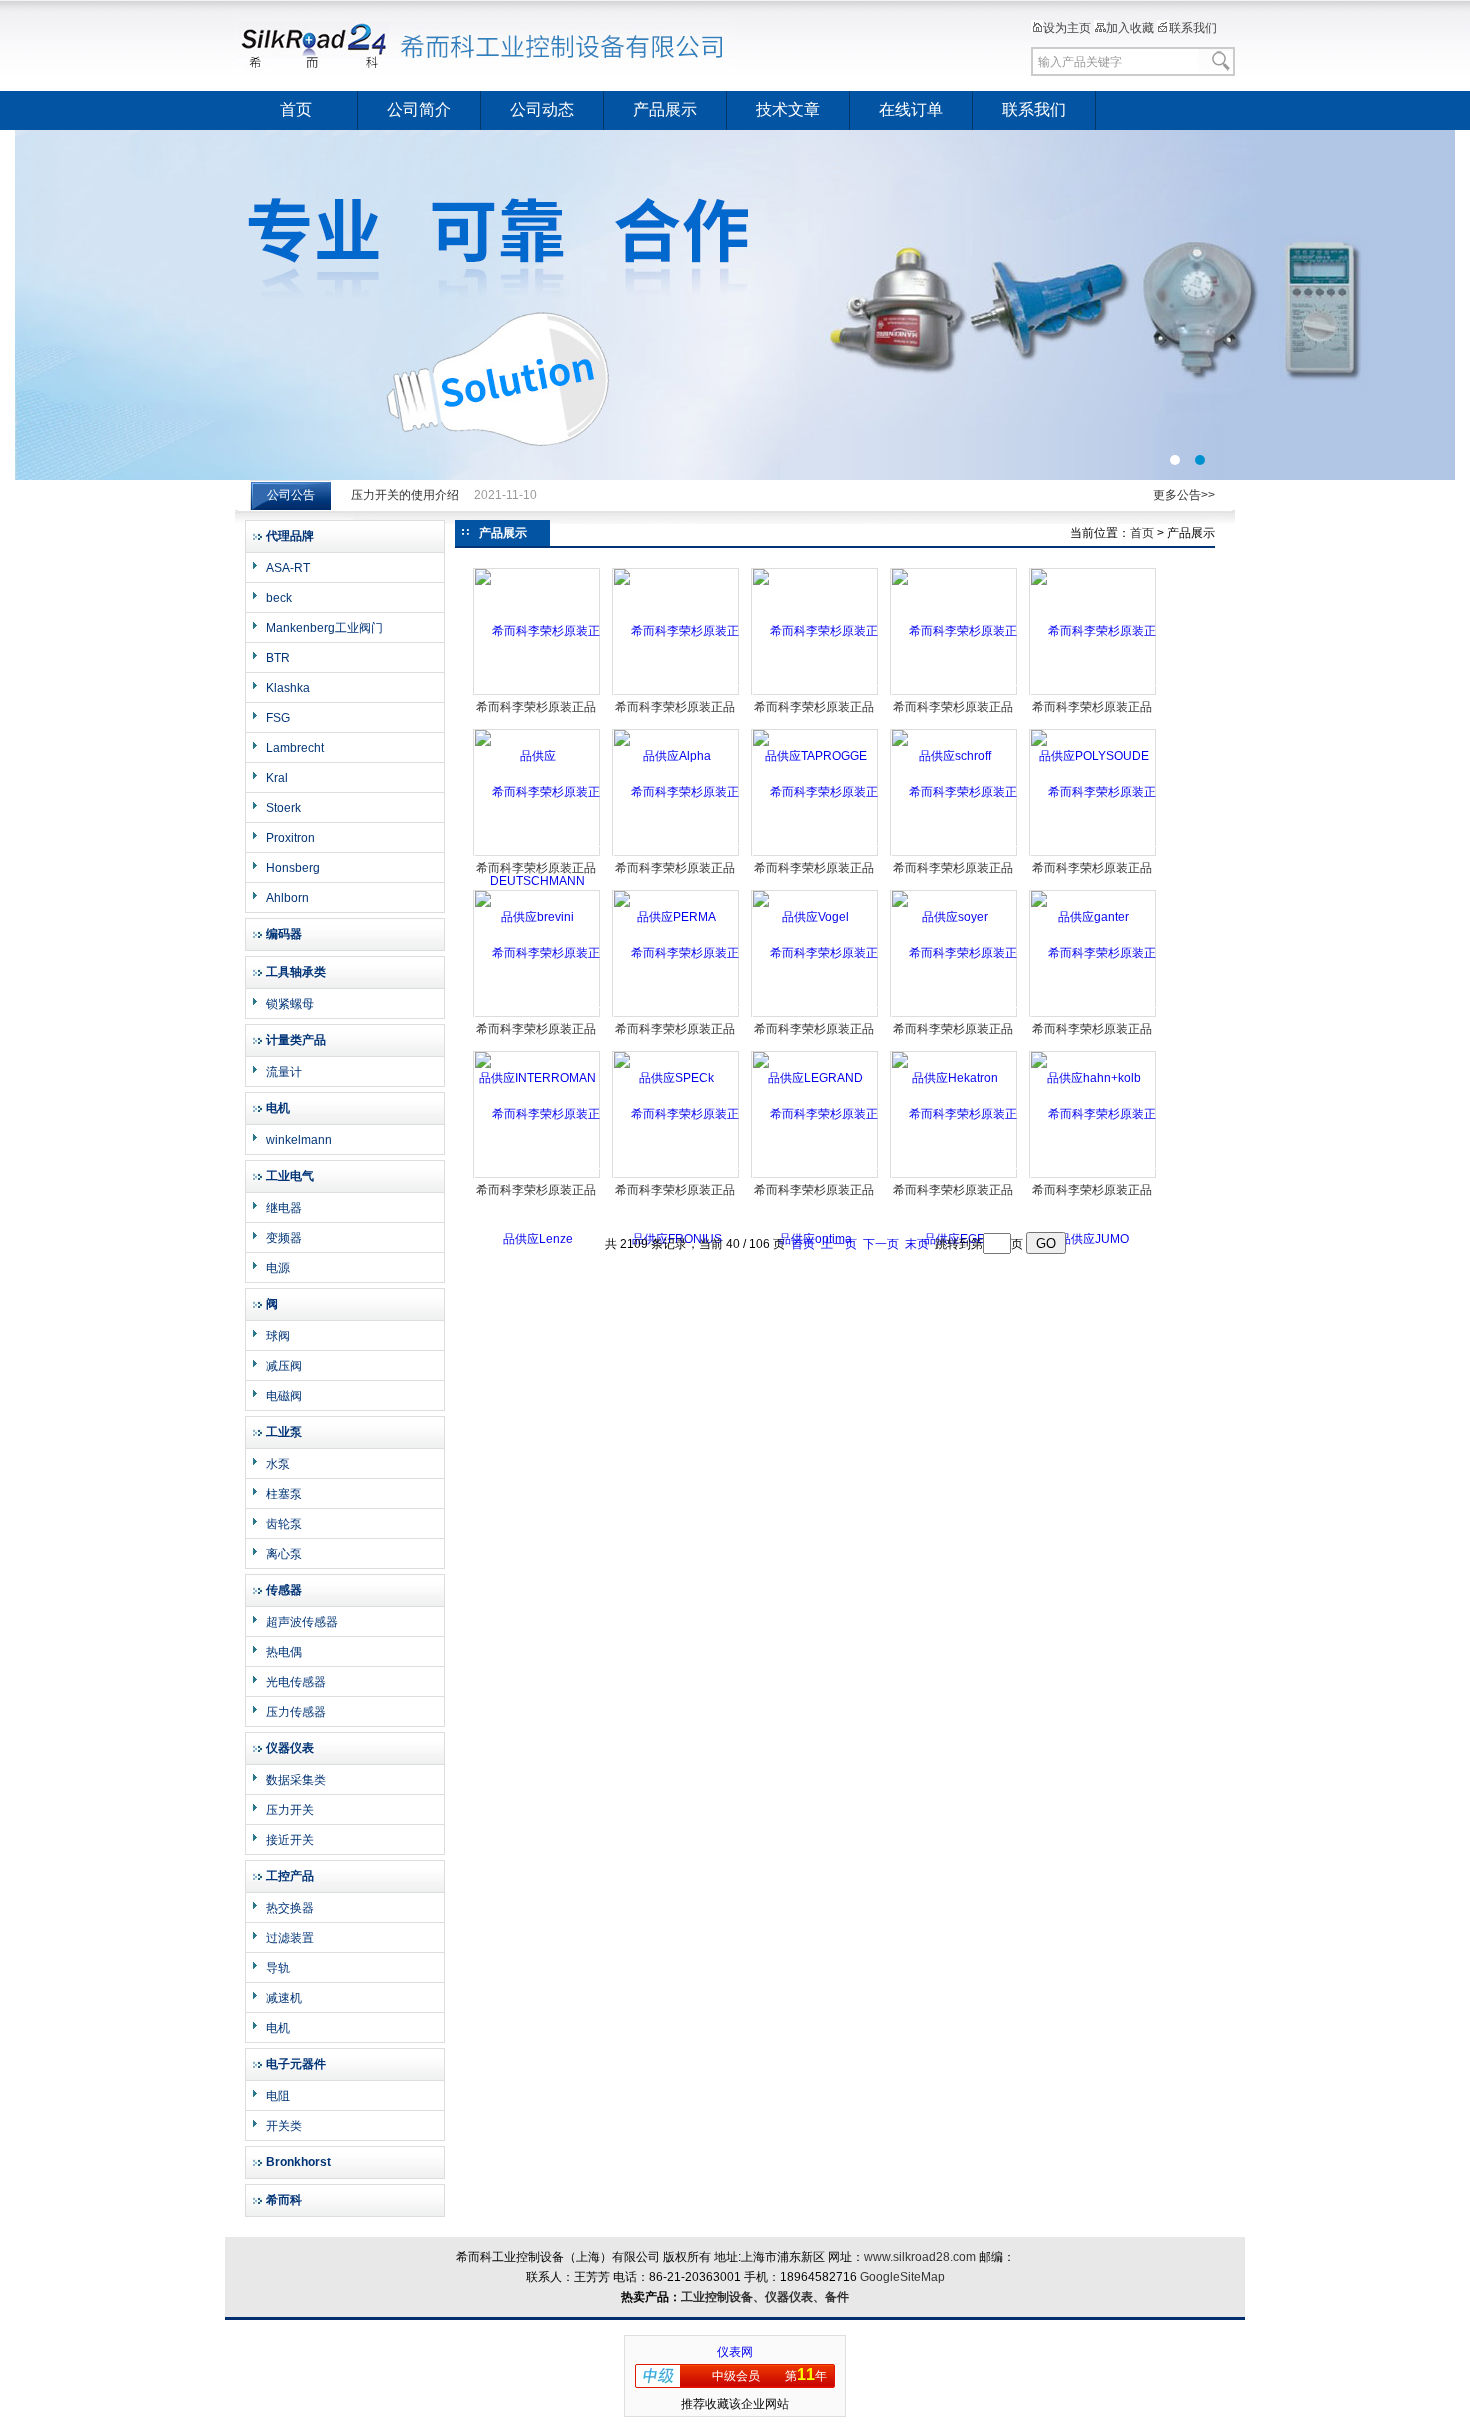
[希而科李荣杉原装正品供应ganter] (1093, 854)
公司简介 (419, 109)
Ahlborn (287, 898)
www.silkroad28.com (920, 2257)
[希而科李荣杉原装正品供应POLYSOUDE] (1093, 693)
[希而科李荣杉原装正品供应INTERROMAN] (537, 1015)
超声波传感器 (302, 1622)
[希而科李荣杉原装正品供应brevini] (537, 854)
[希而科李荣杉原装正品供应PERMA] (676, 854)
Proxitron (290, 838)
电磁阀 (284, 1396)
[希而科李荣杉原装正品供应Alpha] (676, 693)
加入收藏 (1130, 28)
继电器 (284, 1208)
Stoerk (283, 808)
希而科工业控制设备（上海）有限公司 (485, 45)
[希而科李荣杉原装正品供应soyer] (954, 854)
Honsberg (293, 868)
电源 (278, 1268)
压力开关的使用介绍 (405, 495)
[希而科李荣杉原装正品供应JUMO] (1093, 1176)
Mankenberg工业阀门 (324, 628)
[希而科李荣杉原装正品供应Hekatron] (954, 1015)
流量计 (284, 1072)
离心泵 (284, 1554)
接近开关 (290, 1840)
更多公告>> (1184, 495)
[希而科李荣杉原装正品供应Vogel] (815, 854)
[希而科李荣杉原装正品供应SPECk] (676, 1015)
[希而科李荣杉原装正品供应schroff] (954, 693)
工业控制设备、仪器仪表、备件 (765, 2297)
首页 (296, 109)
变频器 (284, 1238)
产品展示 (665, 109)
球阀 (278, 1336)
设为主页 (1067, 28)
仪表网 (735, 2352)
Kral (277, 778)
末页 (917, 1244)
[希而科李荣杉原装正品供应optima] (815, 1176)
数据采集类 (296, 1780)
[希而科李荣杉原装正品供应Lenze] (537, 1176)
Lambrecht (295, 748)
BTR (278, 658)
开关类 (284, 2126)
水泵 (278, 1464)
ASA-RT (288, 568)
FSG (278, 718)
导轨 (278, 1968)
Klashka (288, 688)
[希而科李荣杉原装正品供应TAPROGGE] (815, 693)
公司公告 (291, 495)
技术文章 (788, 109)
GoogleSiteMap (902, 2277)
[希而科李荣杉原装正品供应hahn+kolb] (1093, 1015)
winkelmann (299, 1140)
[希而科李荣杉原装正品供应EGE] (954, 1176)
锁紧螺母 (290, 1004)
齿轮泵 (284, 1524)
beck (279, 598)
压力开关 (290, 1810)
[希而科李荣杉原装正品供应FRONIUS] (676, 1176)
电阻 (278, 2096)
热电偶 (284, 1652)
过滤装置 (290, 1938)
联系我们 (1193, 28)
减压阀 (284, 1366)
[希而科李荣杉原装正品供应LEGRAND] (815, 1015)
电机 (278, 2028)
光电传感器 (296, 1682)
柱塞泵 (284, 1494)
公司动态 (542, 109)
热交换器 (290, 1908)
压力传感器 (296, 1712)
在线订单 (911, 109)
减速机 (284, 1998)
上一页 (839, 1244)
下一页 (881, 1244)
